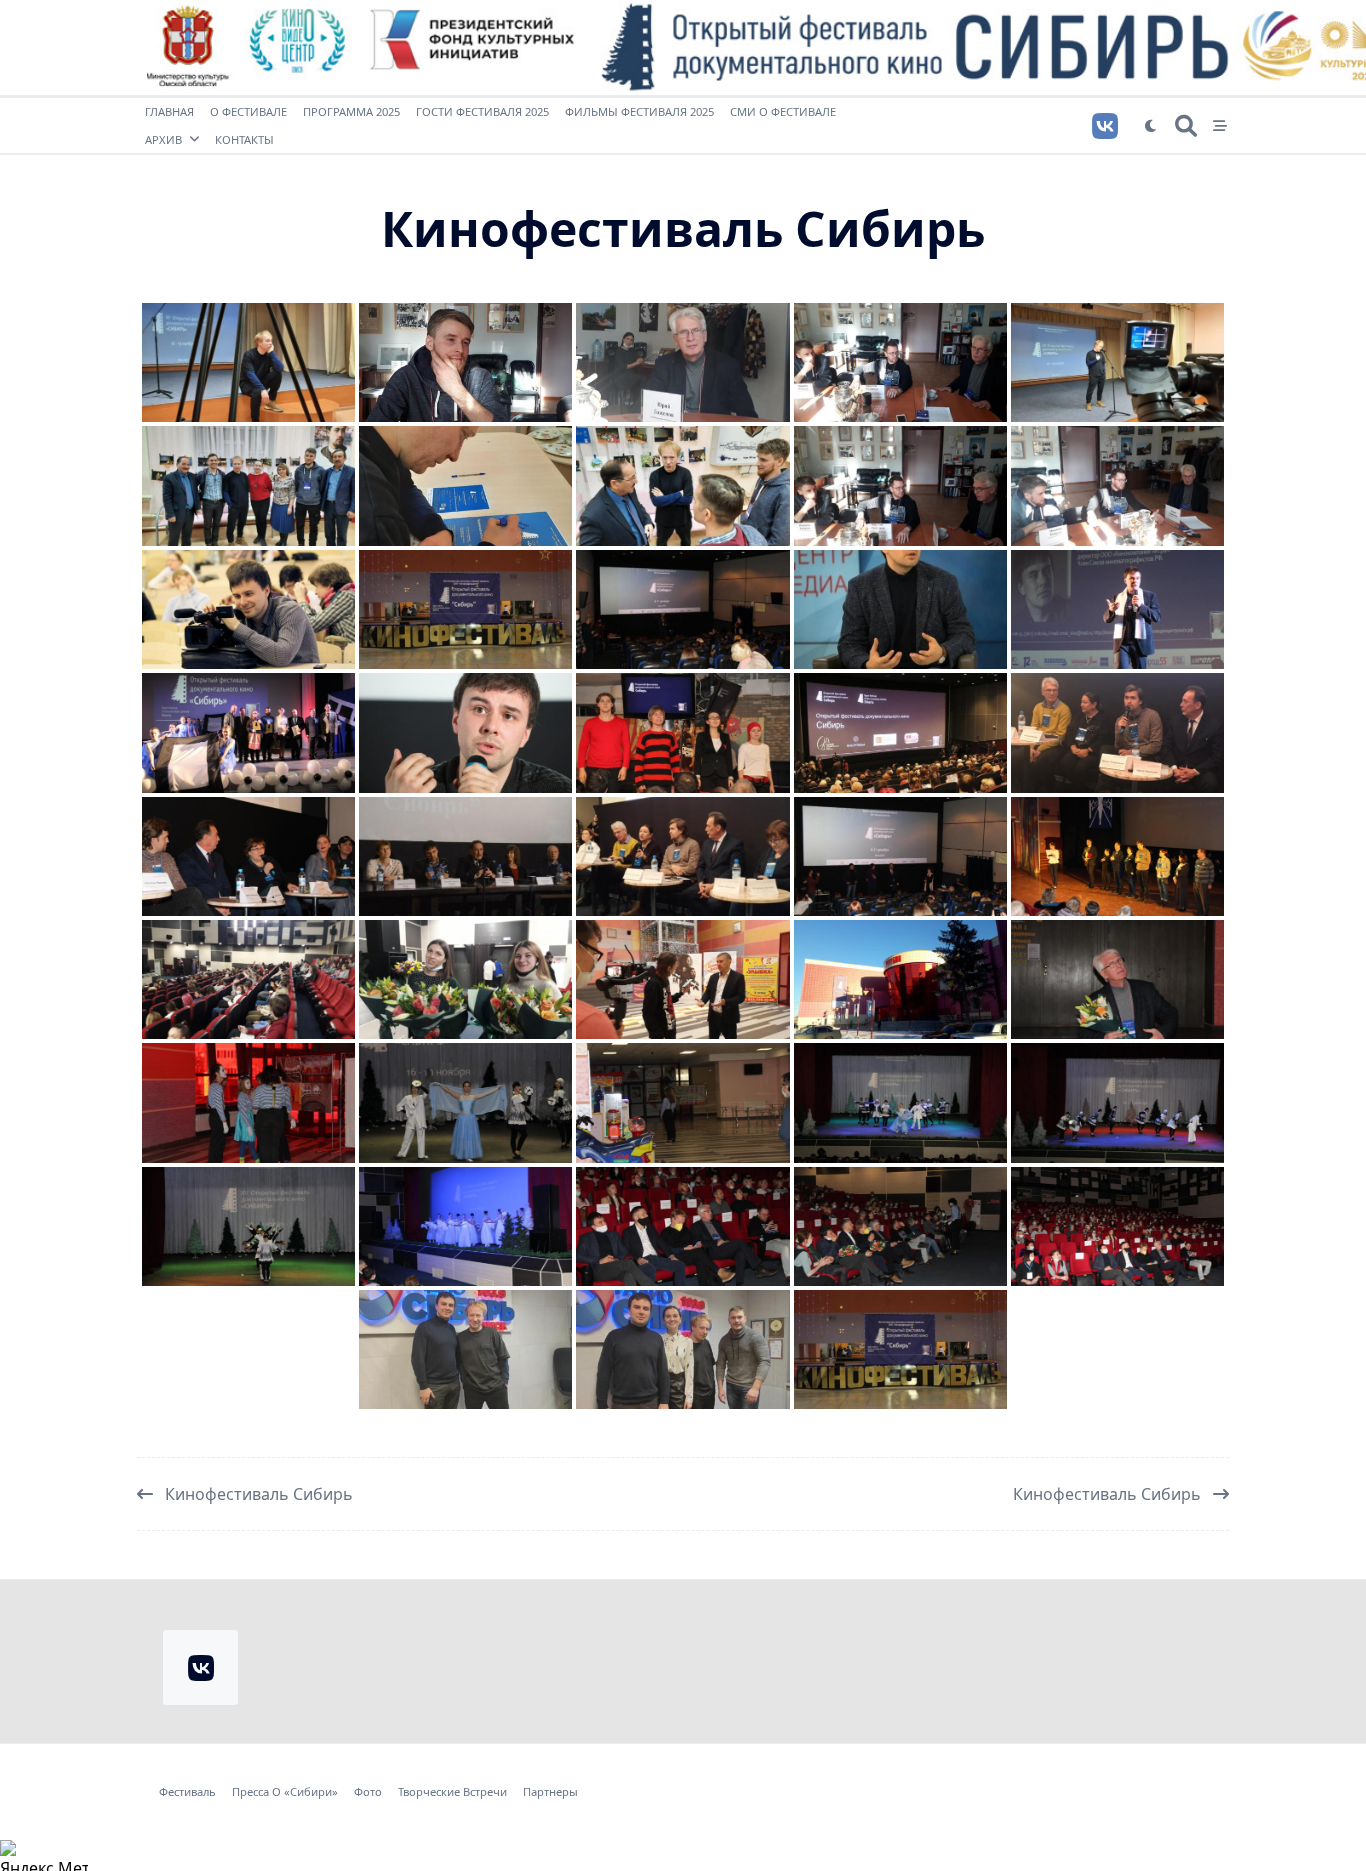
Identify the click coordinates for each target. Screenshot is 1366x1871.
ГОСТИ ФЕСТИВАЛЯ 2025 (482, 111)
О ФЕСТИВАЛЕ (248, 111)
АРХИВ (163, 139)
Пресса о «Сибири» (285, 1792)
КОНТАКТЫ (244, 139)
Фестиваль (187, 1792)
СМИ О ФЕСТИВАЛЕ (783, 111)
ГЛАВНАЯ (169, 111)
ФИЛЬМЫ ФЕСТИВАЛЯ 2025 (639, 111)
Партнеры (550, 1792)
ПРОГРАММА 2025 (351, 111)
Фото (368, 1792)
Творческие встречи (452, 1792)
